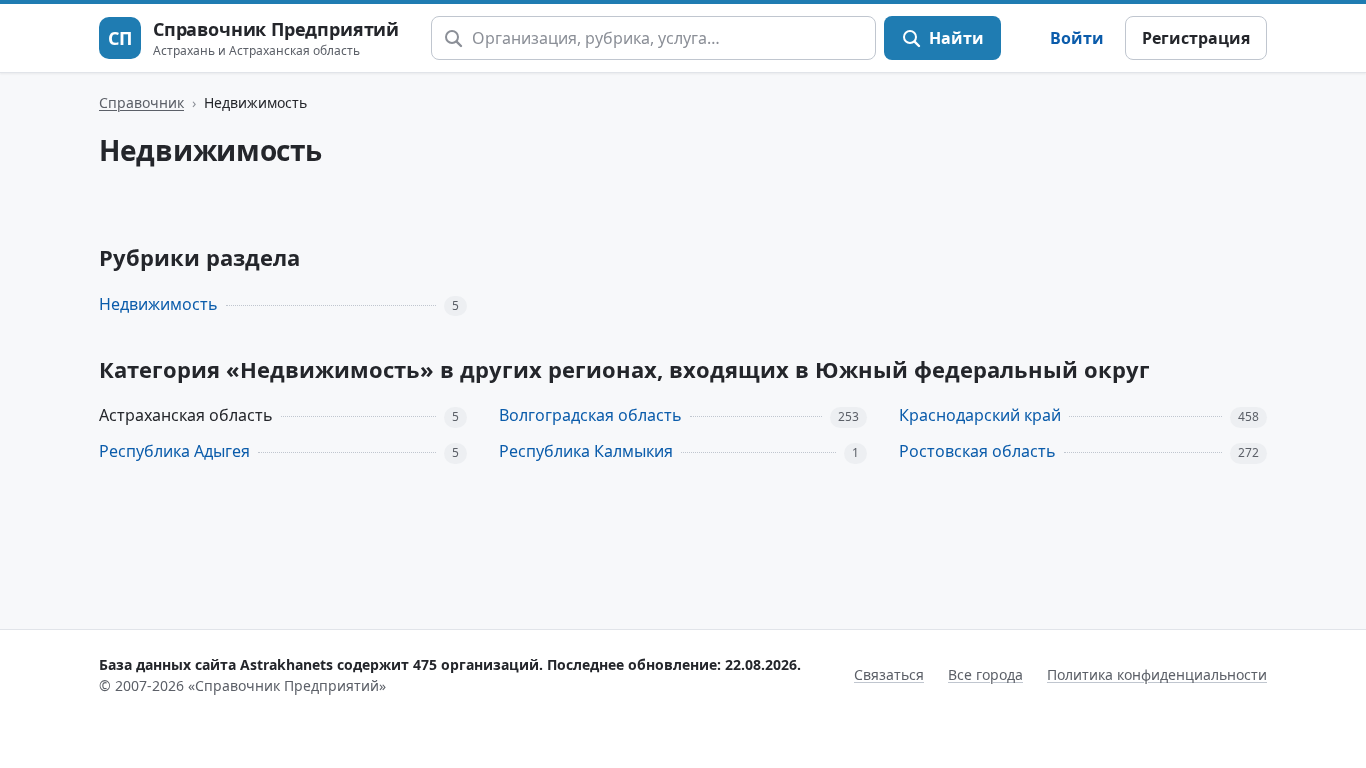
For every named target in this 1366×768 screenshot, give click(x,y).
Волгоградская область (590, 415)
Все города (985, 674)
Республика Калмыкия (586, 451)
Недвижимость (158, 304)
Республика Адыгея (174, 451)
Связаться (889, 674)
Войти (1077, 38)
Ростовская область (977, 451)
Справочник (141, 102)
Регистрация (1196, 38)
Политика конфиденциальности (1157, 674)
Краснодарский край (980, 415)
